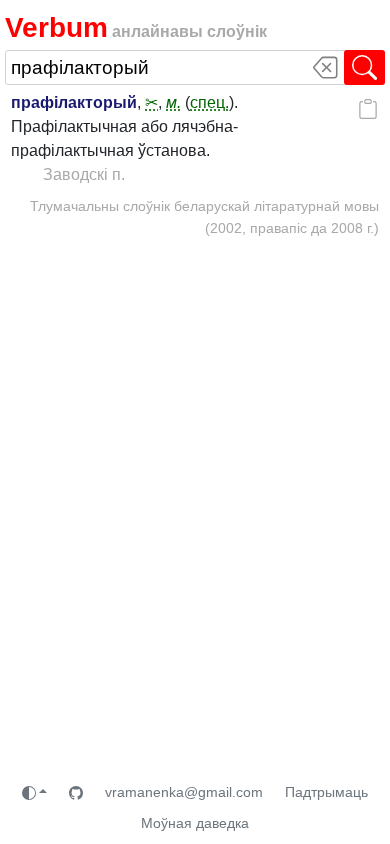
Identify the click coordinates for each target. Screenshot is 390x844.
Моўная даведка (195, 823)
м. (173, 102)
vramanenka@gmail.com (184, 792)
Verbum (56, 27)
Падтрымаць (326, 792)
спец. (209, 102)
